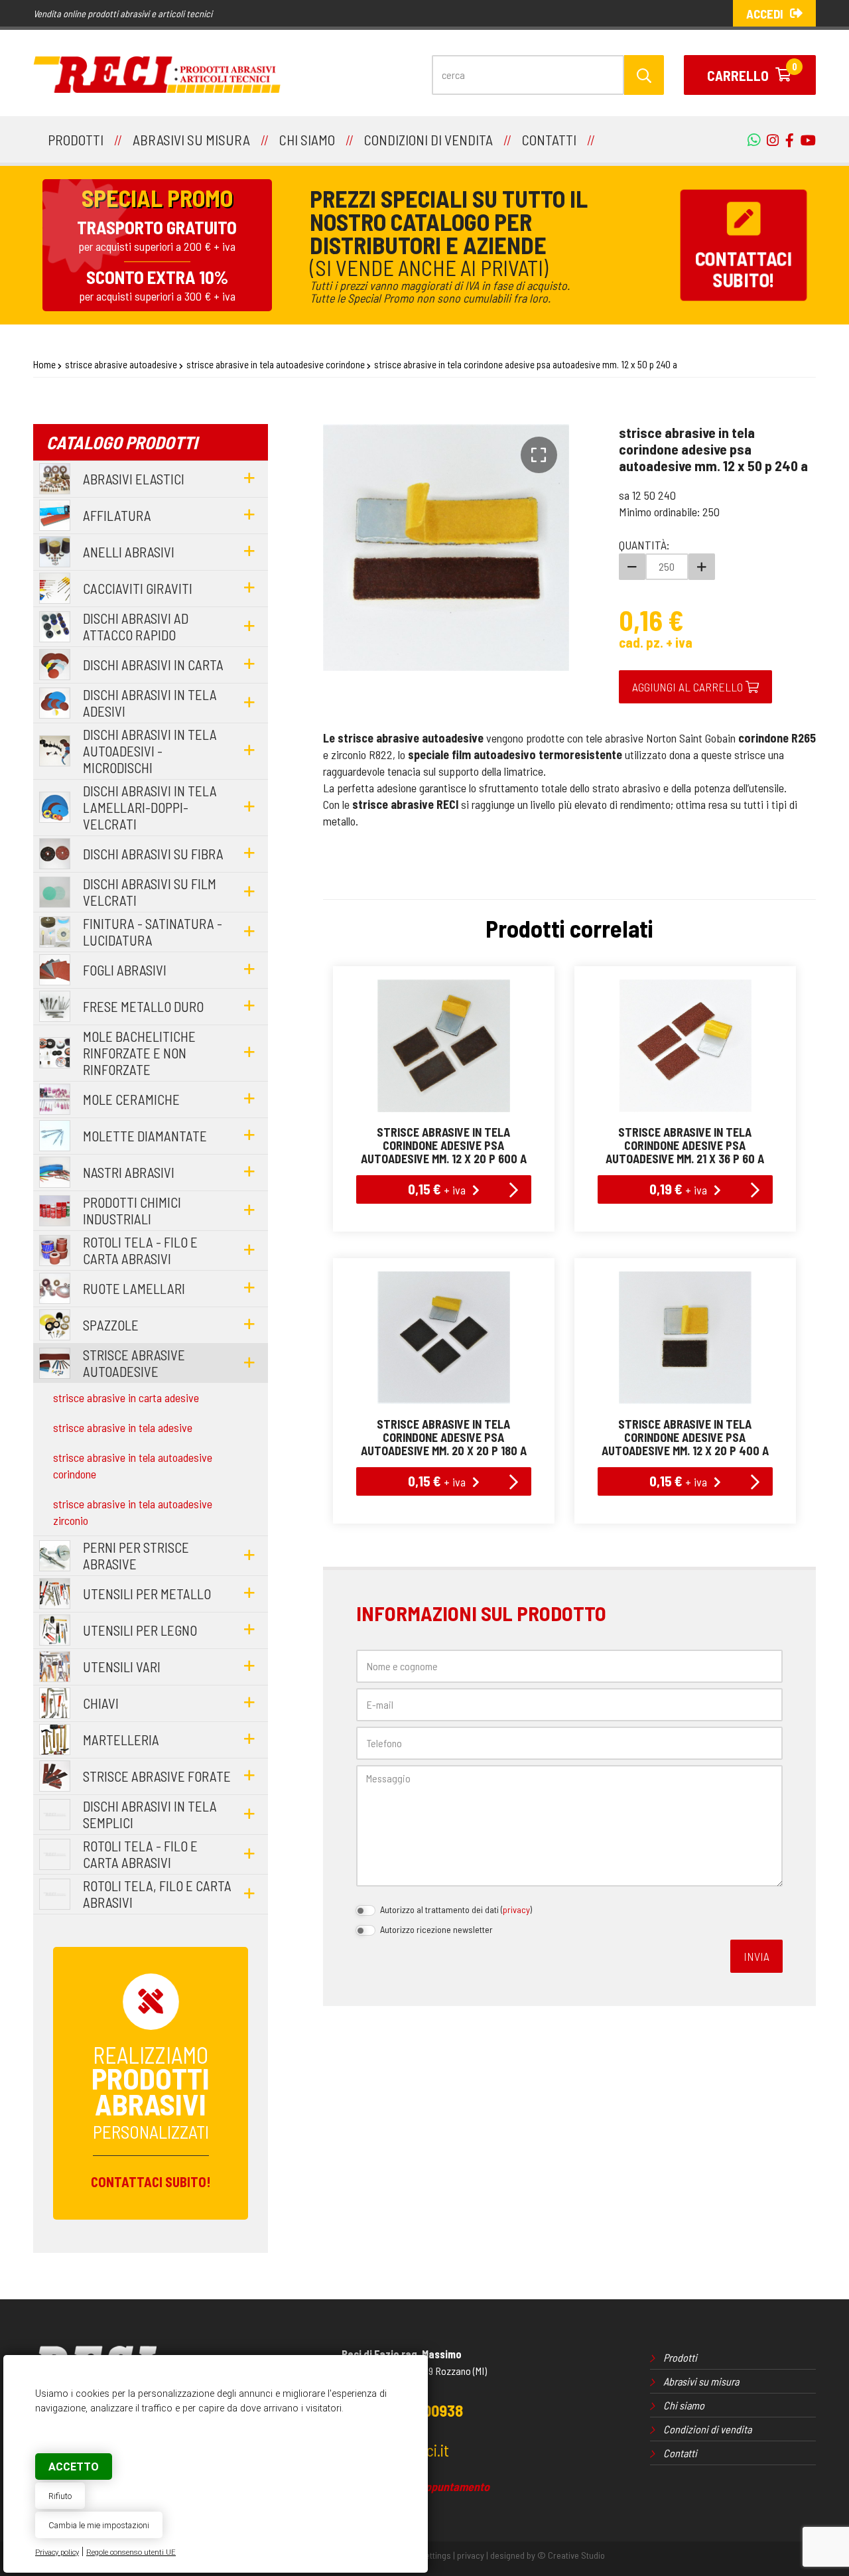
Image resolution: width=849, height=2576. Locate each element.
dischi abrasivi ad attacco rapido (136, 626)
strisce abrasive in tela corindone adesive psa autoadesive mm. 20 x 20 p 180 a (444, 1437)
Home (44, 364)
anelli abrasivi (129, 552)
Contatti (680, 2453)
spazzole (111, 1325)
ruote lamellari (134, 1288)
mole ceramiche (131, 1099)
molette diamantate (145, 1136)
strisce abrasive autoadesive (121, 364)
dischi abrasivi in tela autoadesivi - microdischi (150, 751)
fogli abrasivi (125, 970)
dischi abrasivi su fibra (153, 854)
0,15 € (437, 1188)
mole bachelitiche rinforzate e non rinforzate (139, 1053)
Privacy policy (57, 2552)
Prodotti (680, 2357)
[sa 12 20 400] (685, 1338)
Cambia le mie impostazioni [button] (99, 2525)
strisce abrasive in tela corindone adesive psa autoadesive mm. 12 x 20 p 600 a (444, 1145)
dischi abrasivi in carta (153, 665)
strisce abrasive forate (157, 1776)
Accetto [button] (74, 2467)
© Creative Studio (571, 2555)
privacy (516, 1909)
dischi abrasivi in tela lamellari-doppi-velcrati (150, 807)
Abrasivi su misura (701, 2381)
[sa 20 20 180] (444, 1338)
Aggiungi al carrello (689, 687)
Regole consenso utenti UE (131, 2552)
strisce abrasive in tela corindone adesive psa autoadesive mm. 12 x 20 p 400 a (685, 1437)
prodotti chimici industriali (132, 1210)
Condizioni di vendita (707, 2429)
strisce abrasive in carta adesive (126, 1397)
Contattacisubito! (744, 269)
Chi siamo (684, 2405)
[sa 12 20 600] (444, 1046)
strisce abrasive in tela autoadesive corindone (276, 364)
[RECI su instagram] (769, 140)
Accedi (765, 14)
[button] (539, 455)
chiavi (101, 1703)
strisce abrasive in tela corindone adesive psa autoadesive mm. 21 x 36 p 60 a (685, 1145)
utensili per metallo (147, 1594)
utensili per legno (140, 1630)
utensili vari (122, 1667)
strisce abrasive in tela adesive (123, 1427)
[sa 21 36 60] (685, 1046)
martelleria (121, 1740)
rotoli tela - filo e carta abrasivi (140, 1250)
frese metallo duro (143, 1006)
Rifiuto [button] (60, 2496)
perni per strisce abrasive (136, 1555)
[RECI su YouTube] (786, 140)
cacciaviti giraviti (138, 588)
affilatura (117, 515)
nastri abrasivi (129, 1172)
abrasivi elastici (134, 479)
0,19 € (678, 1188)
